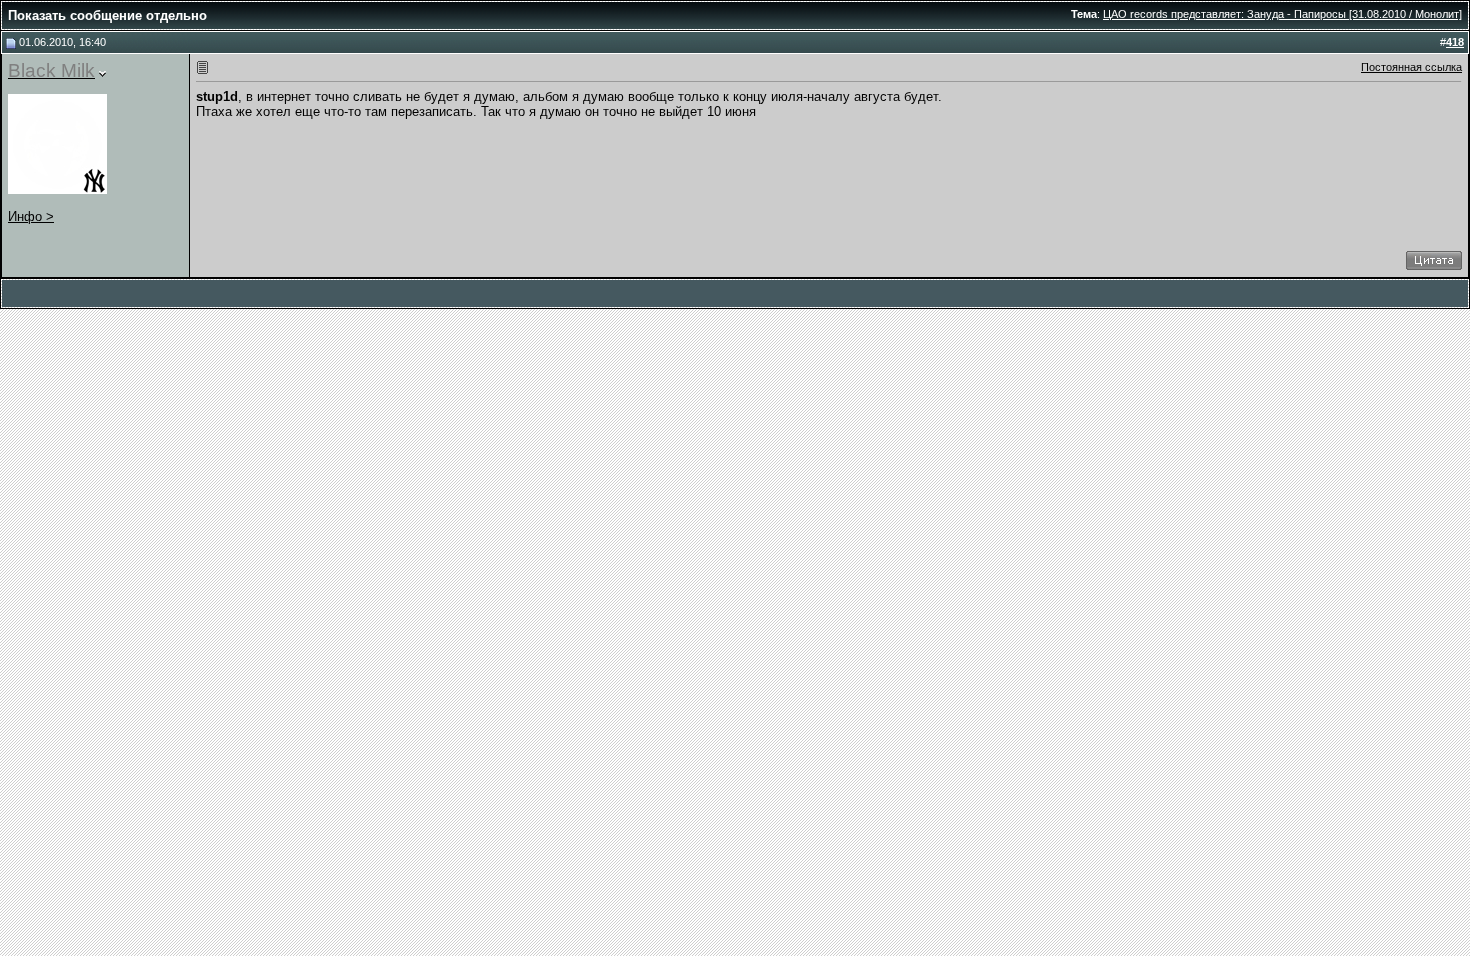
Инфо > (31, 216)
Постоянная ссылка (1411, 67)
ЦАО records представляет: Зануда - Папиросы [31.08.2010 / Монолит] (1282, 14)
